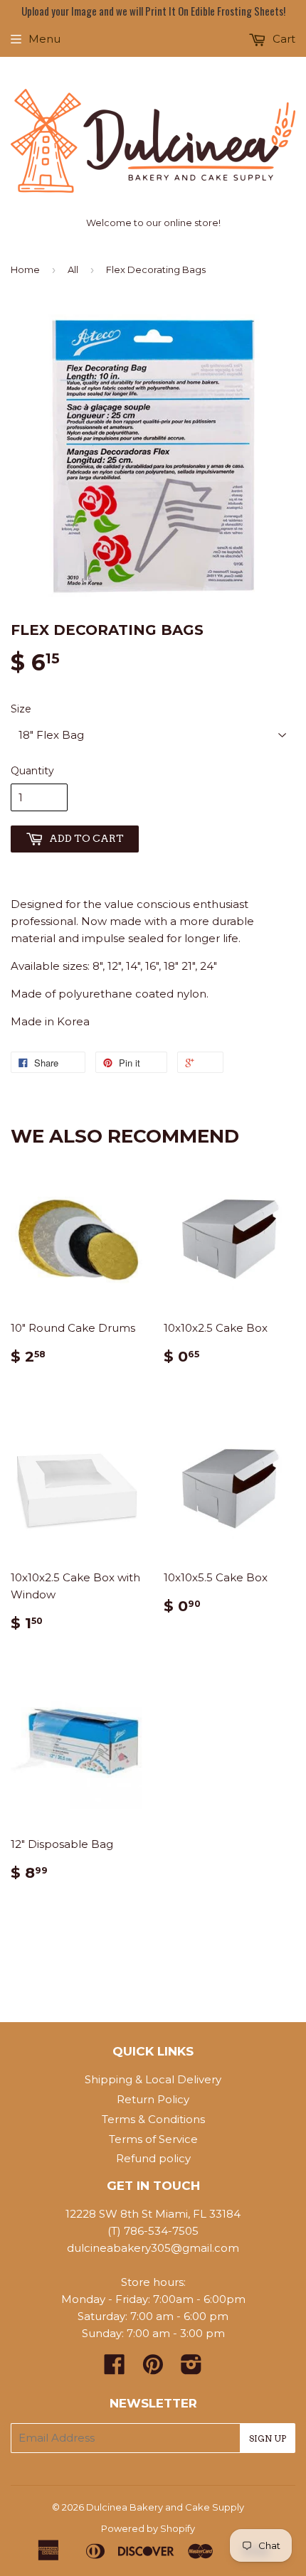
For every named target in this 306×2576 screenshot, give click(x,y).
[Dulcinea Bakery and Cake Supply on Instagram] (191, 2369)
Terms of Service (153, 2139)
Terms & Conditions (153, 2119)
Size (21, 709)
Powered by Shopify (148, 2528)
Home (25, 269)
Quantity (32, 771)
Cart (283, 39)
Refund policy (153, 2158)
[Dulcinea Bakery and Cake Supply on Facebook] (115, 2369)
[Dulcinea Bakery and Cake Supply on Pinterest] (153, 2369)
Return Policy (153, 2099)
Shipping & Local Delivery (153, 2079)
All (73, 269)
